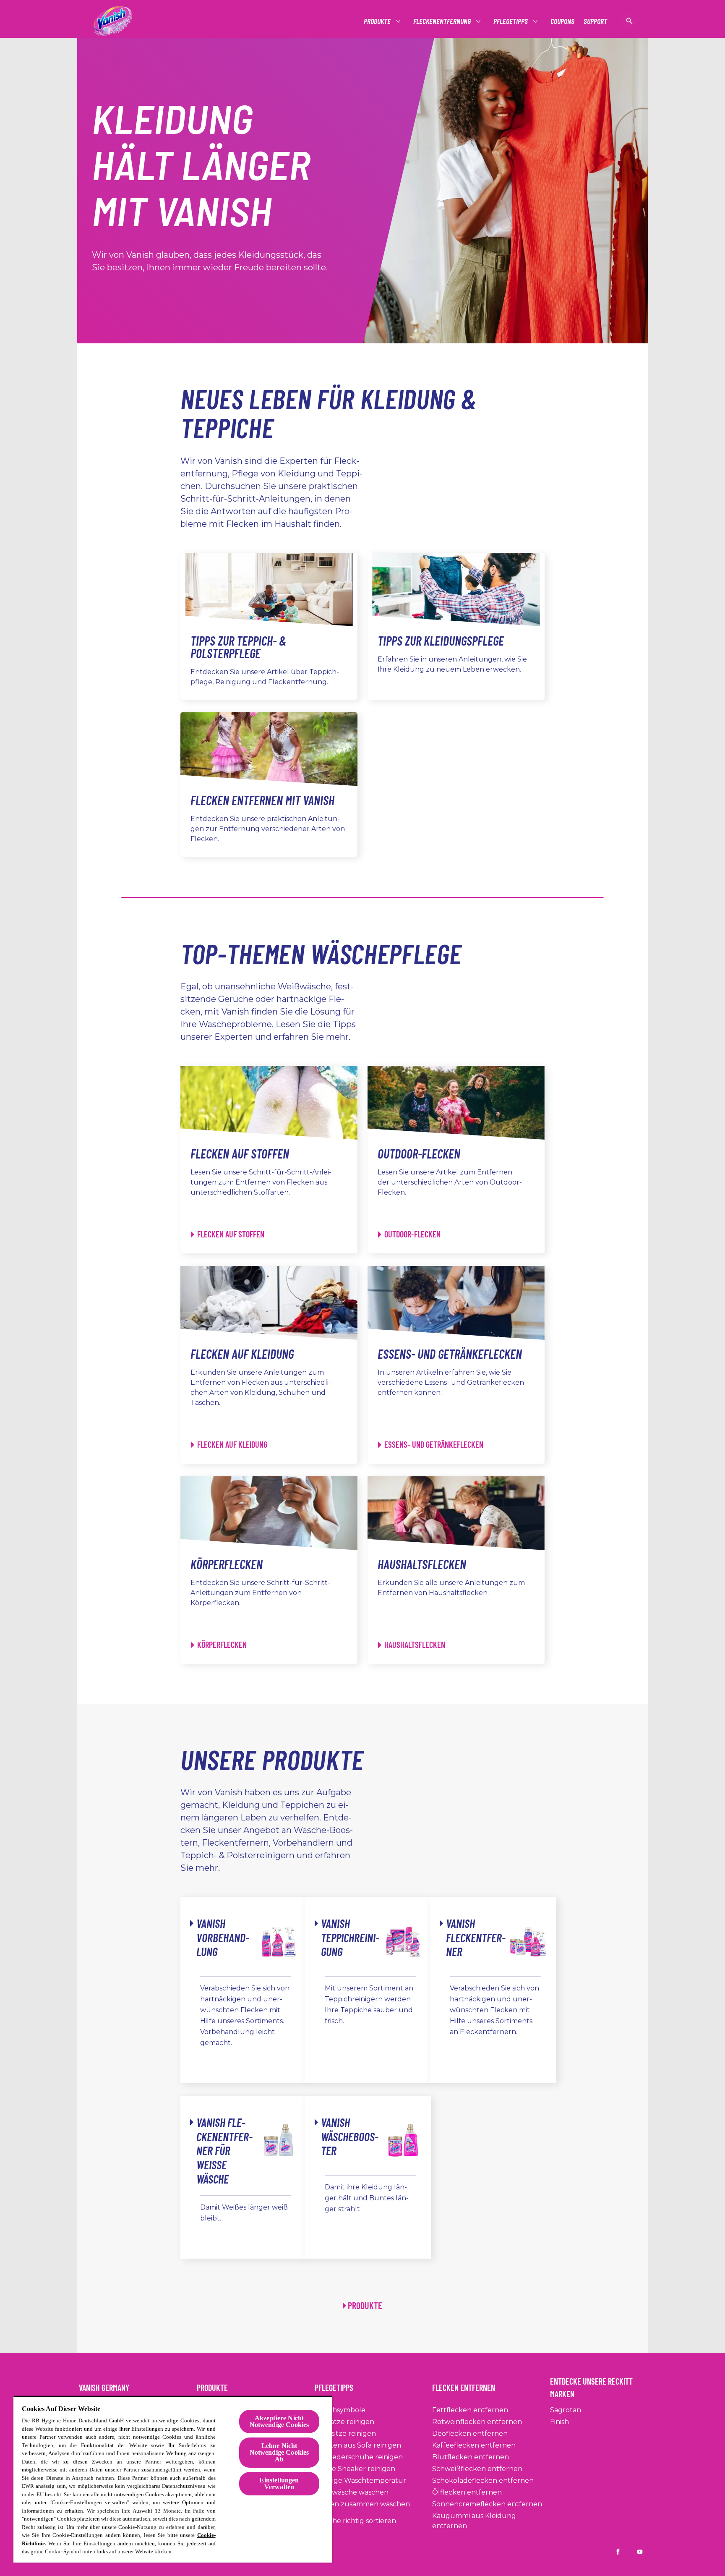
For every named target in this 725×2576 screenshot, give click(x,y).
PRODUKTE (365, 2305)
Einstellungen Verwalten (279, 2483)
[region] (173, 2479)
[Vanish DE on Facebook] (618, 2552)
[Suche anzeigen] (629, 21)
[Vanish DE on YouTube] (640, 2552)
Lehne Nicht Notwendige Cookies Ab (279, 2452)
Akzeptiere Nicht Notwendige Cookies (279, 2421)
